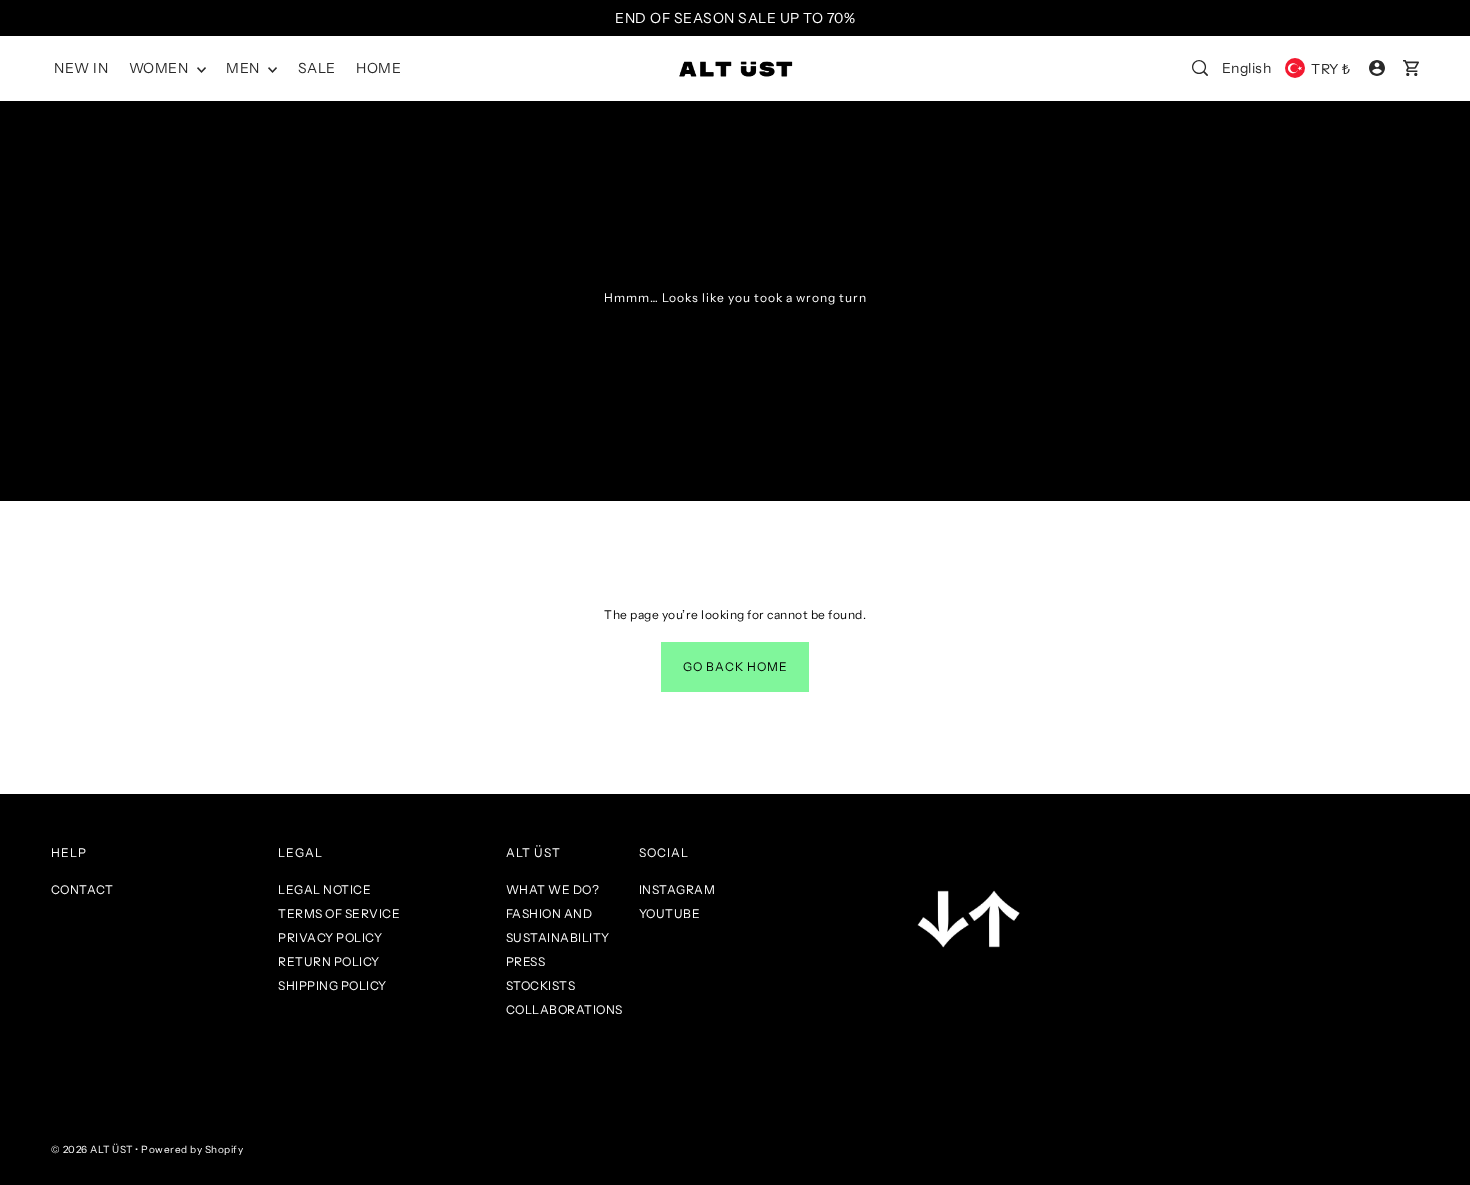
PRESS (526, 961)
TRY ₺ (1331, 69)
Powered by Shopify (192, 1149)
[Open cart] (1411, 68)
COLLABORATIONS (564, 1009)
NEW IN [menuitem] (81, 68)
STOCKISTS (541, 985)
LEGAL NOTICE (324, 889)
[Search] (1200, 68)
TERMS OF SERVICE (339, 913)
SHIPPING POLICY (332, 985)
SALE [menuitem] (317, 68)
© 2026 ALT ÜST (92, 1149)
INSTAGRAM (677, 889)
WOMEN (160, 68)
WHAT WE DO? (553, 889)
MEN (244, 68)
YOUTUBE (670, 913)
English (1247, 68)
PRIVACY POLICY (330, 937)
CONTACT (82, 889)
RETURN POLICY (329, 961)
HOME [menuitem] (378, 68)
